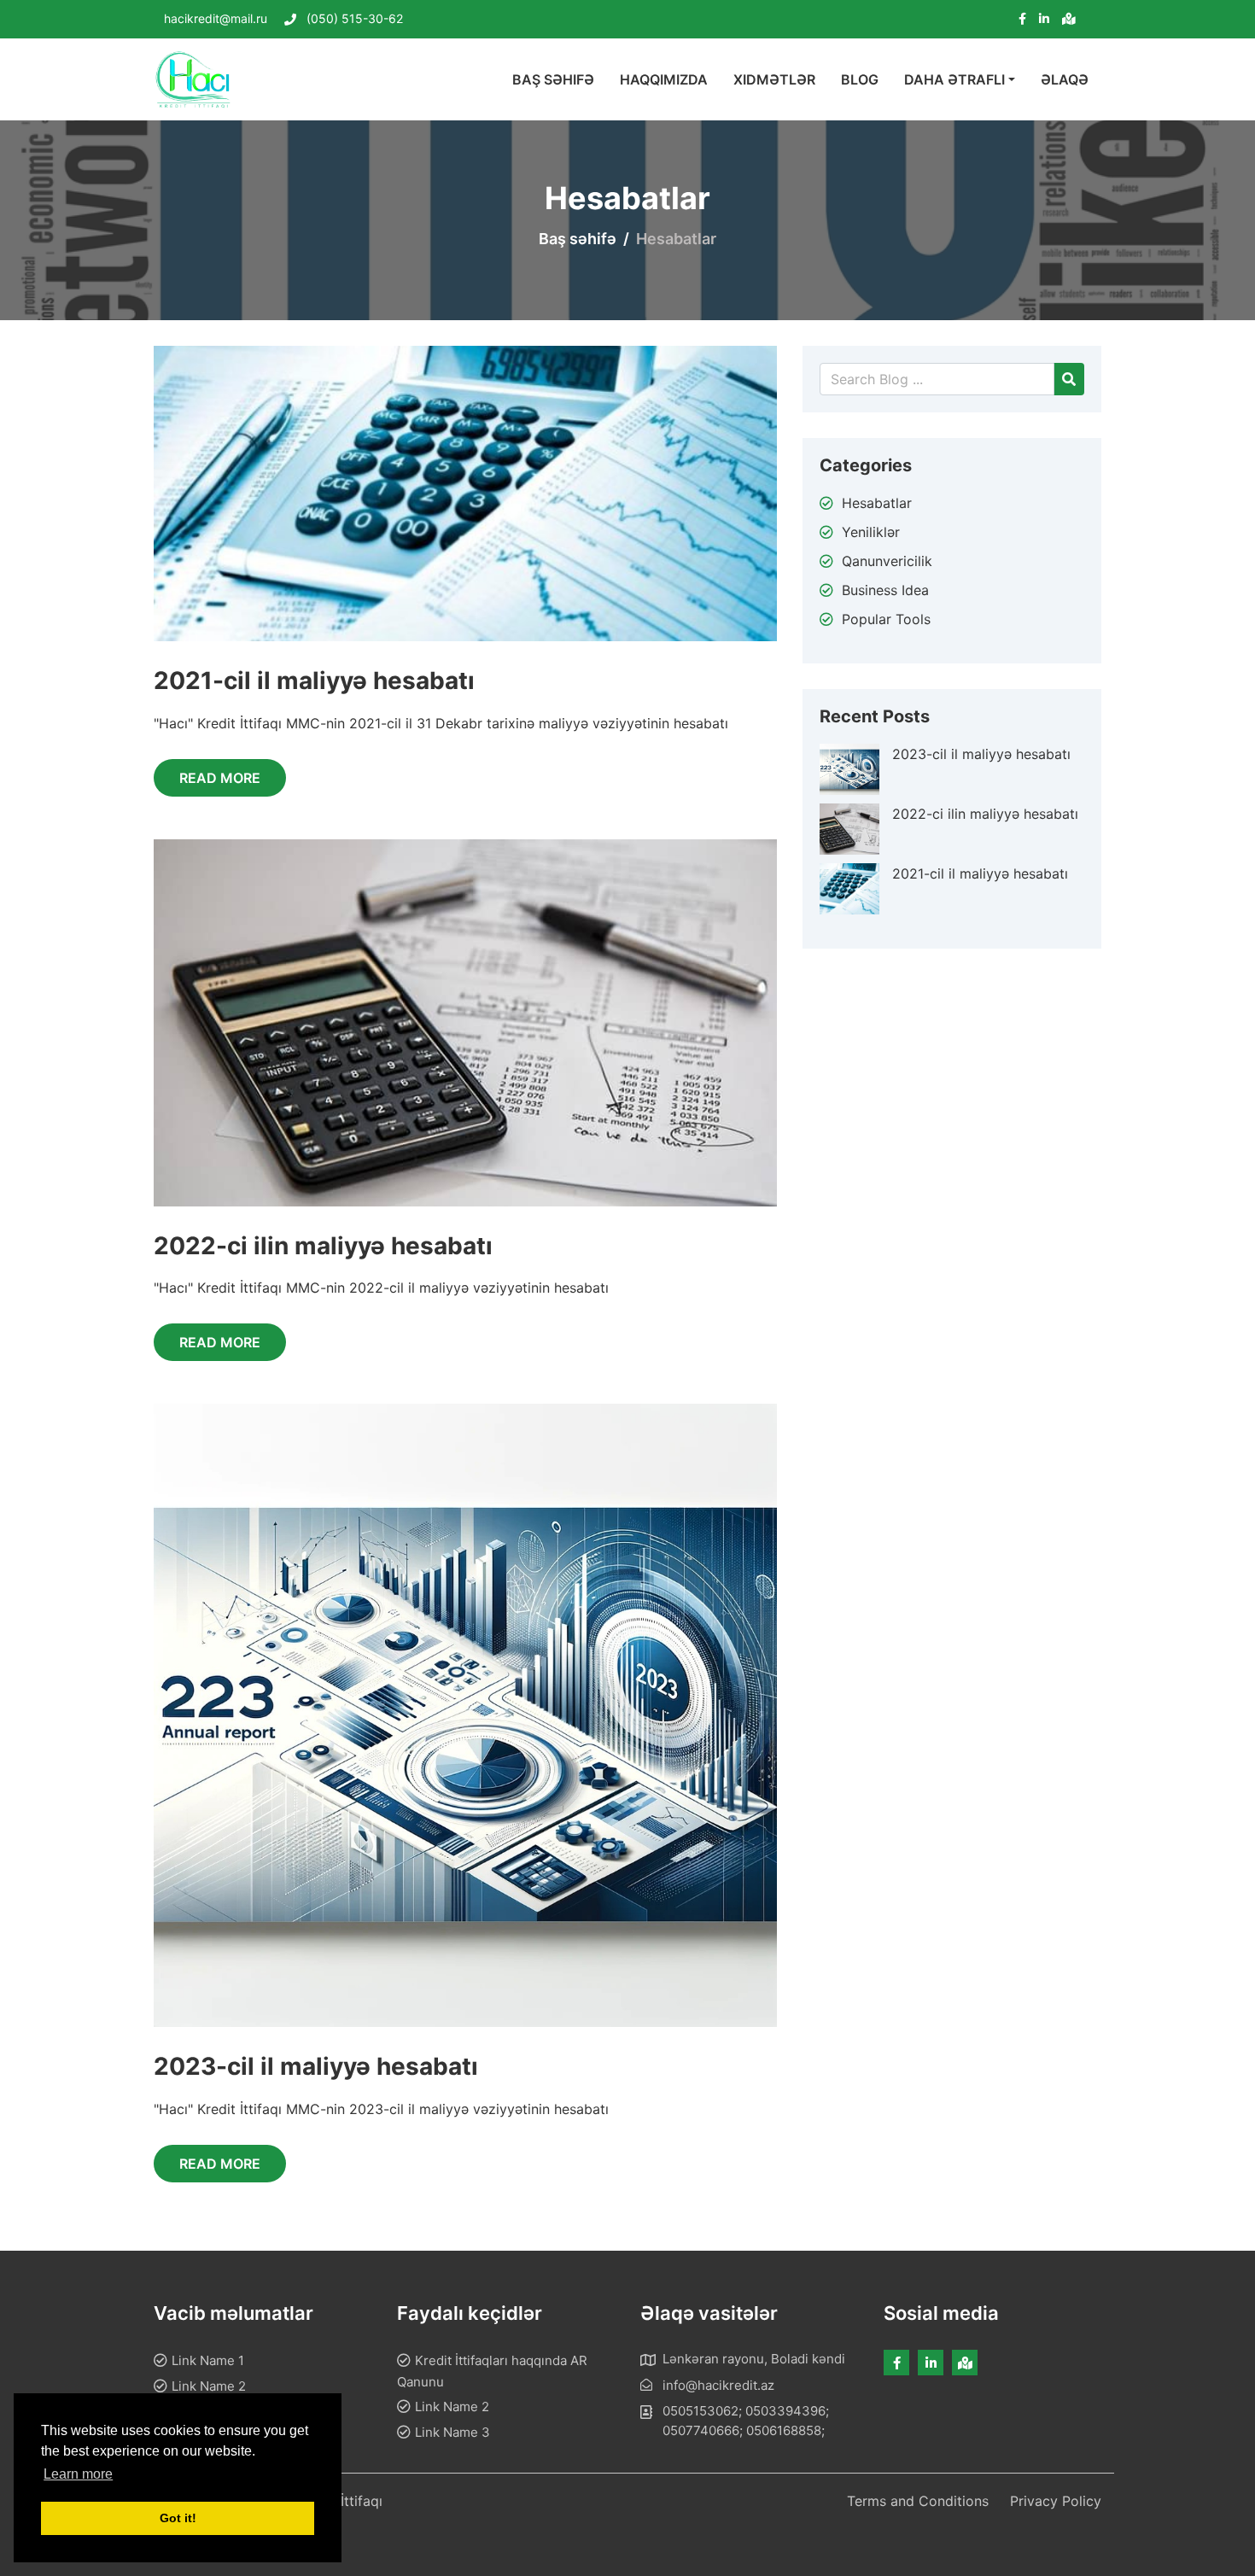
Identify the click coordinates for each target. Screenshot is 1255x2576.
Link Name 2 (209, 2386)
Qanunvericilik (887, 561)
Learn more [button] (78, 2474)
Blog (860, 79)
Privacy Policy (1056, 2501)
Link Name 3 (452, 2432)
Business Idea (885, 590)
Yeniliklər (871, 532)
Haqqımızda (664, 79)
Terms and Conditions (918, 2501)
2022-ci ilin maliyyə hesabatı (323, 1246)
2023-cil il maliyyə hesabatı (316, 2066)
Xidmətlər (774, 79)
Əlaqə (1065, 79)
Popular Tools (886, 619)
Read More (220, 778)
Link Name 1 (208, 2360)
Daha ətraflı (954, 79)
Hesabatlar (877, 503)
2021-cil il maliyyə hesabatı (314, 681)
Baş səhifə (553, 79)
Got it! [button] (178, 2518)
